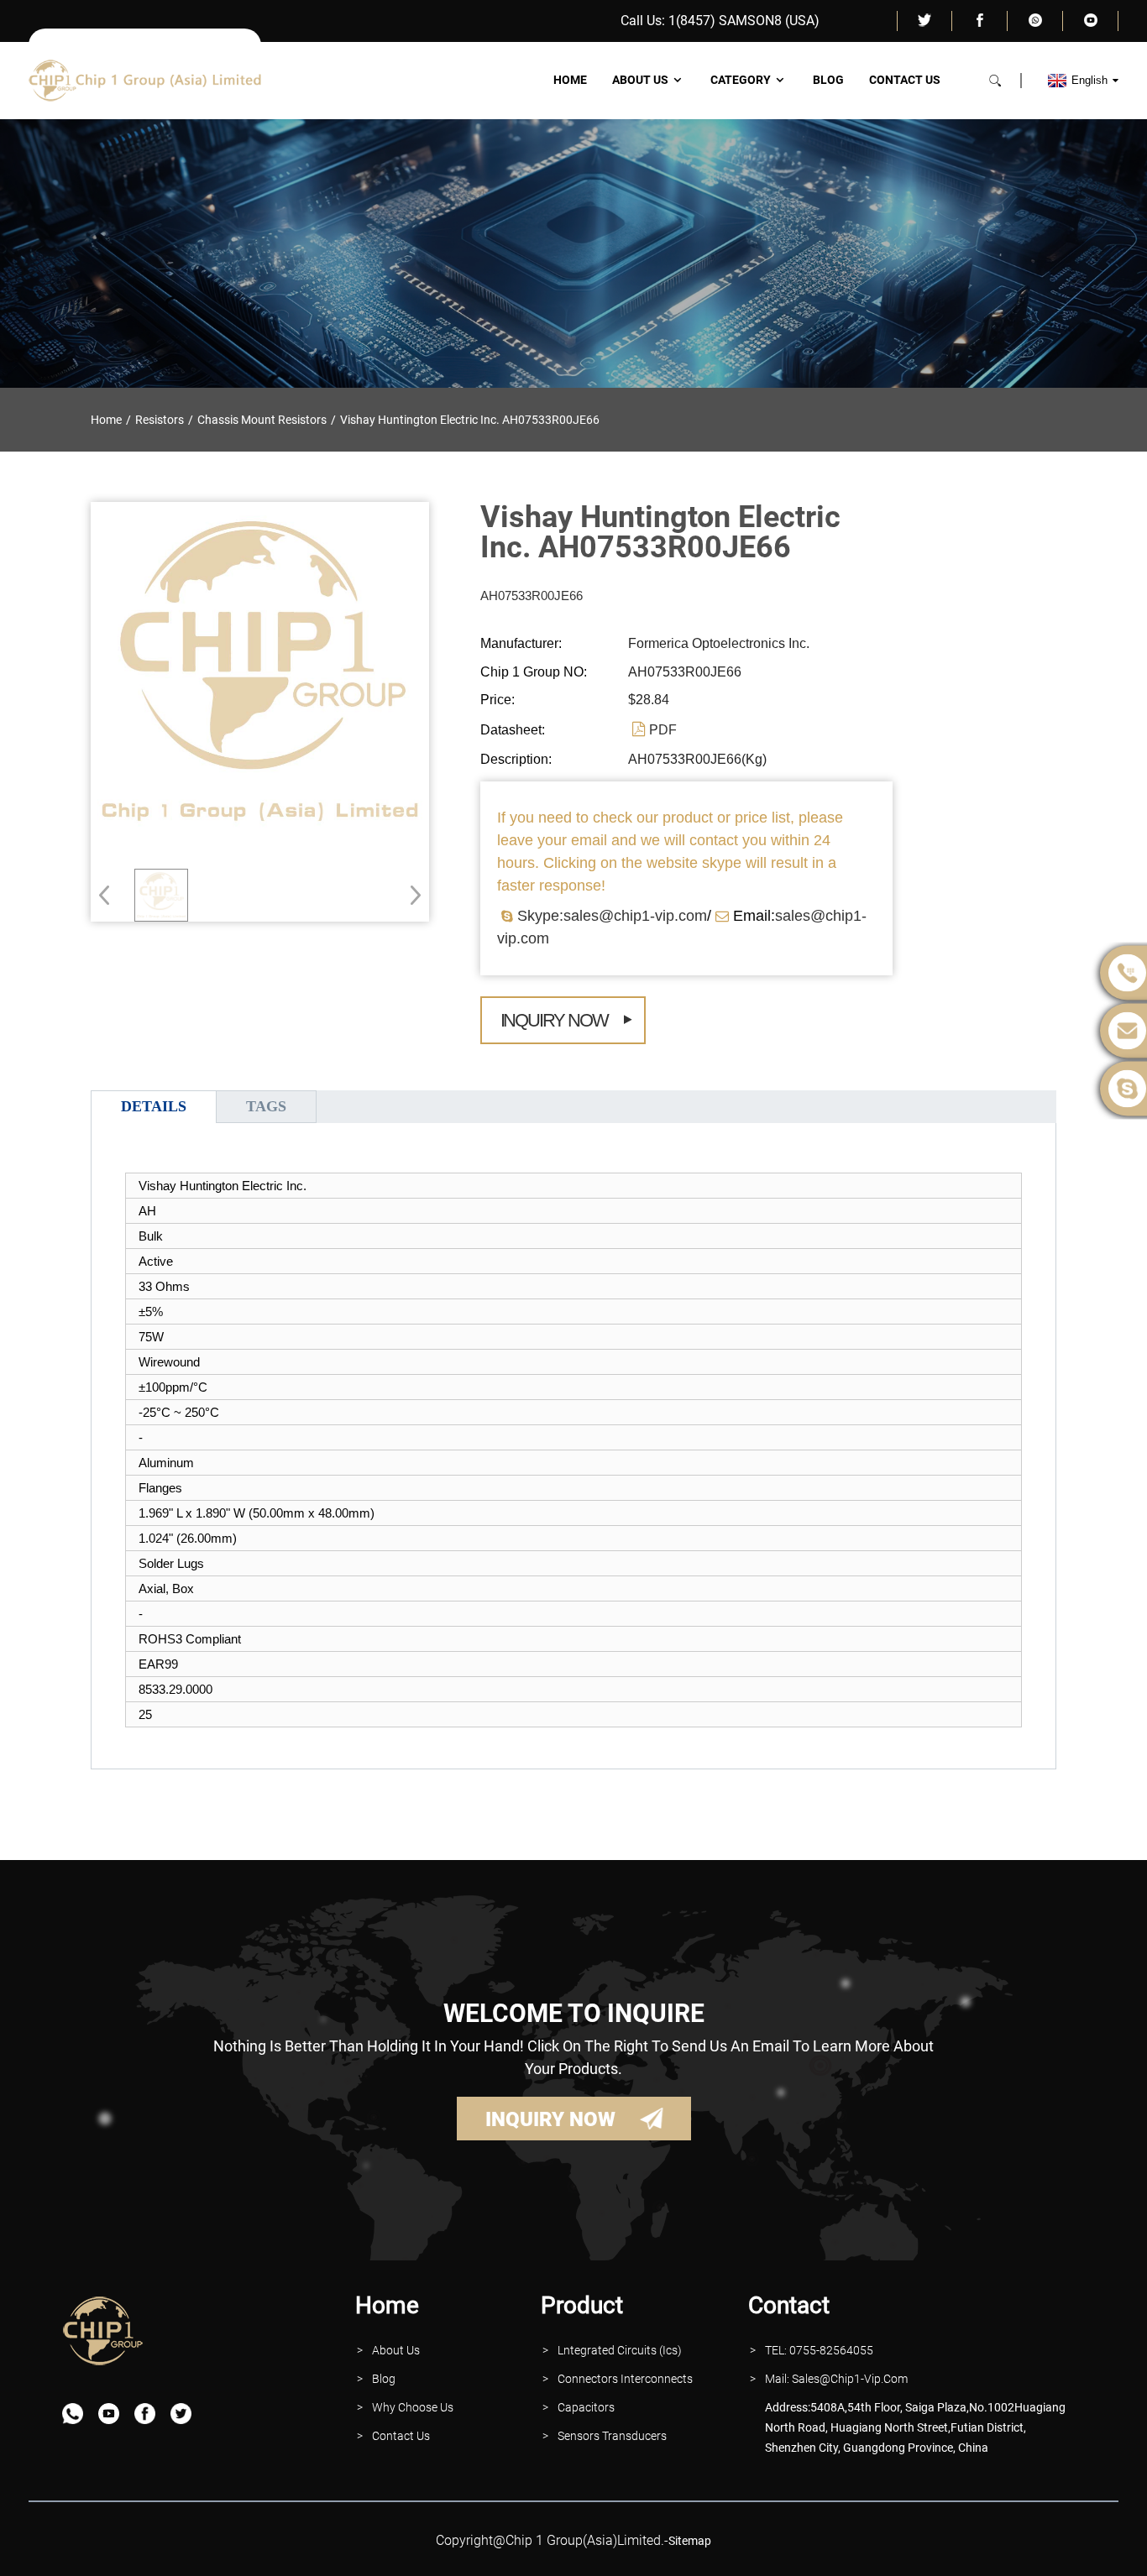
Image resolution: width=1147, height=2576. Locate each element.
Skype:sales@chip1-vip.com (612, 916)
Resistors (160, 420)
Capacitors (586, 2407)
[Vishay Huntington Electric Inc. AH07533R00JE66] (161, 896)
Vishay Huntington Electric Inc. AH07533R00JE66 (470, 420)
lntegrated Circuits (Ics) (620, 2350)
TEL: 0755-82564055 (819, 2350)
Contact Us (905, 80)
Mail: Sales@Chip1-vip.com (836, 2379)
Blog (828, 80)
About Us (640, 80)
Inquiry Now (554, 1020)
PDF (663, 730)
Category (741, 80)
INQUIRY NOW (550, 2119)
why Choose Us (413, 2407)
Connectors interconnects (625, 2379)
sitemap (690, 2541)
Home (570, 80)
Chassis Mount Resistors (262, 420)
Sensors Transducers (612, 2436)
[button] (410, 895)
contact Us (401, 2436)
